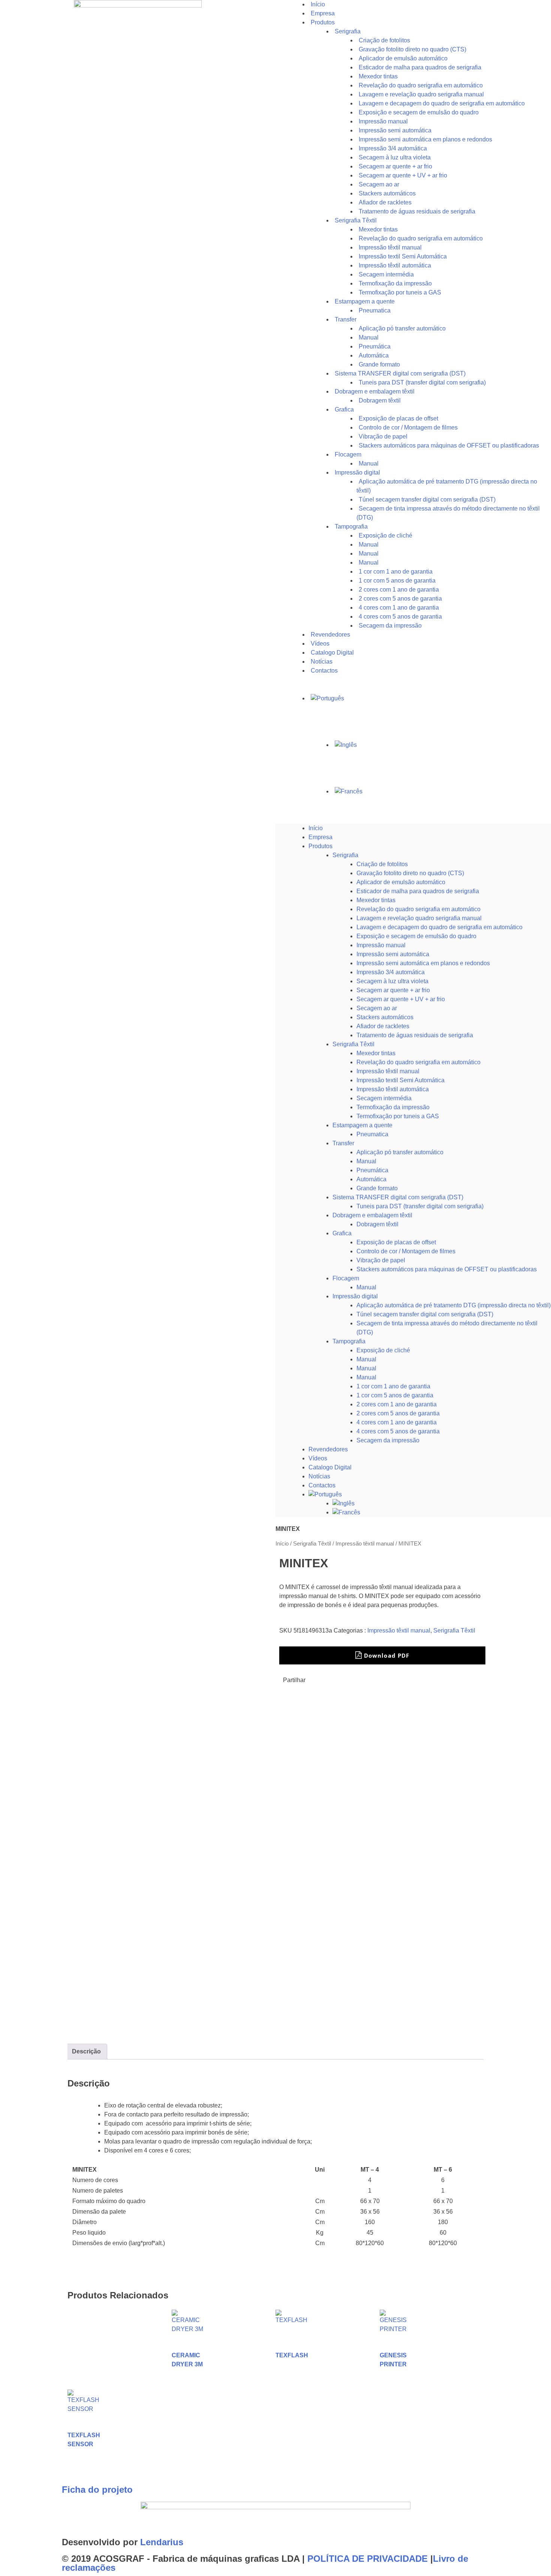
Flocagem (346, 1278)
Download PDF (386, 1655)
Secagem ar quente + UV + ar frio (401, 999)
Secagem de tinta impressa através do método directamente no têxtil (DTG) (448, 513)
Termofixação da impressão (393, 1107)
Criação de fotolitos (382, 864)
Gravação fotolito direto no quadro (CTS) (410, 873)
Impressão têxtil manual (388, 1071)
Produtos (323, 22)
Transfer (346, 319)
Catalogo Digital (330, 1467)
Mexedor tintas (376, 900)
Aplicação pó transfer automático (402, 328)
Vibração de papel (381, 1260)
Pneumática (372, 1170)
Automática (371, 1179)
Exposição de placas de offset (396, 1242)
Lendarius (162, 2542)
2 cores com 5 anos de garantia (398, 1413)
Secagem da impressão (390, 626)
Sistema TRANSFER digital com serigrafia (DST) (398, 1197)
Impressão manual (381, 945)
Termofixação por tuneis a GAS (398, 1116)
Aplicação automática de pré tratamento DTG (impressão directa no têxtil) (454, 1305)
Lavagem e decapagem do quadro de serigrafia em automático (439, 927)
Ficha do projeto (97, 2490)
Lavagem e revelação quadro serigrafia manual (419, 918)
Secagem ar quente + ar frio (393, 990)
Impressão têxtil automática (393, 1089)
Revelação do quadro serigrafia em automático (418, 909)
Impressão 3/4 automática (391, 972)
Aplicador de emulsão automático (401, 882)
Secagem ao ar (377, 1008)
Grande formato (377, 1188)
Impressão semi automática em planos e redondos (423, 963)
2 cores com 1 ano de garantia (397, 1404)
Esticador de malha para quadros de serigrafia (418, 891)
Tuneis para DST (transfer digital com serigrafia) (422, 382)
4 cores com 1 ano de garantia (397, 1422)
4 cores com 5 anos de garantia (398, 1431)
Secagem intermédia (384, 1098)
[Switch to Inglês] (442, 745)
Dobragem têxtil (377, 1224)
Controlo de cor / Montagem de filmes (406, 1251)
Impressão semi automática (393, 954)
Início (316, 828)
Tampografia (351, 526)
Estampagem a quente (362, 1125)
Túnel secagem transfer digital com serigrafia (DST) (425, 1314)
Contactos (324, 671)
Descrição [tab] (86, 2051)
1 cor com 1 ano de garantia (393, 1386)
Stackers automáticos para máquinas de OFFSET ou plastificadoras (449, 445)
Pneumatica (372, 1134)
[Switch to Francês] (442, 792)
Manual (366, 1161)
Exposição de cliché (386, 535)
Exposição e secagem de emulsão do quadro (416, 936)
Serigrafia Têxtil (353, 1044)
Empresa (320, 837)
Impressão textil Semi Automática (401, 1080)
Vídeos (318, 1458)
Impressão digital (355, 1296)
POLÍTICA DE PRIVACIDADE (368, 2559)
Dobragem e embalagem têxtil (372, 1215)
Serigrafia (348, 31)
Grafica (344, 409)
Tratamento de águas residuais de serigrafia (417, 211)
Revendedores (328, 1449)
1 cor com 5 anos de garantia (395, 1395)
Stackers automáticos (385, 1017)
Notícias (319, 1476)
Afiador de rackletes (383, 1026)
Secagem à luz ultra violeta (392, 981)
